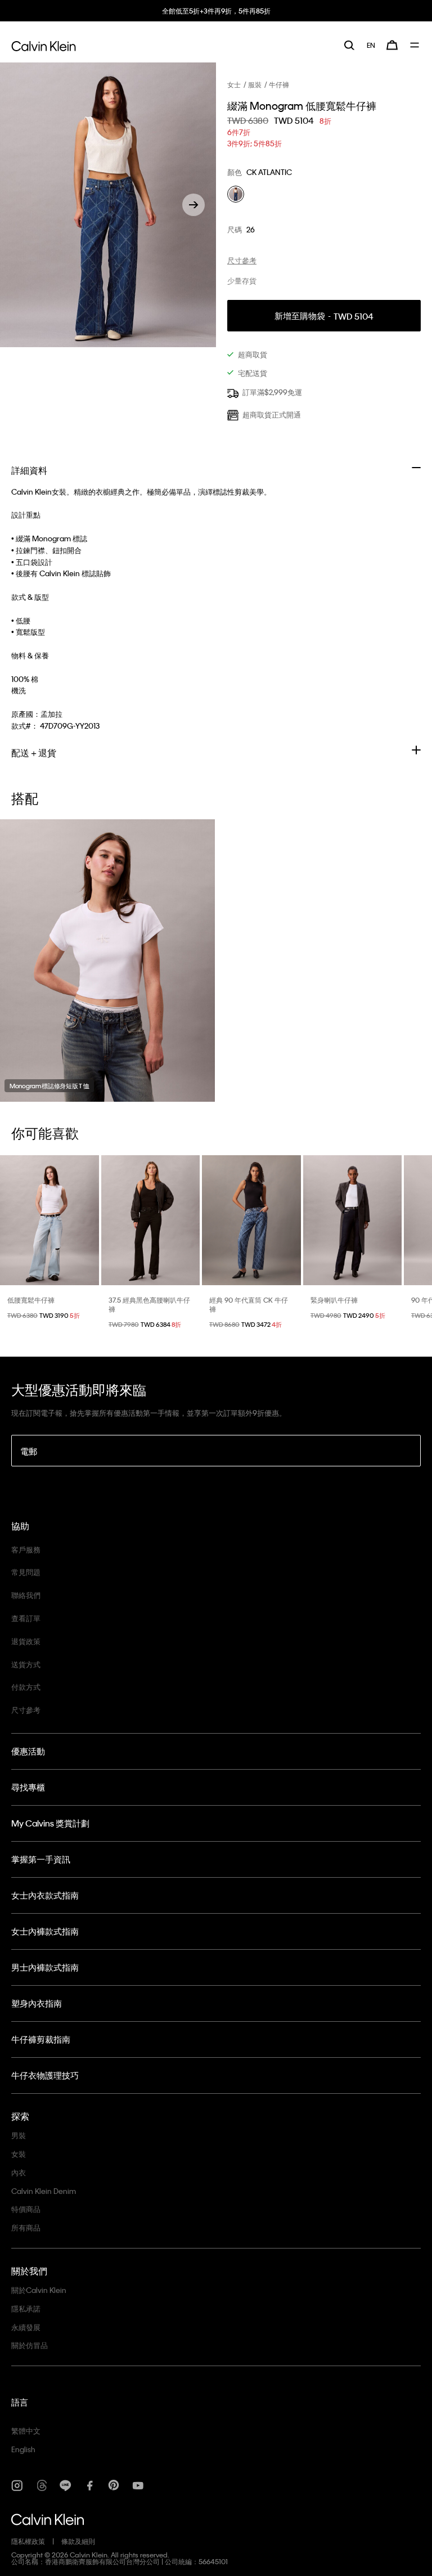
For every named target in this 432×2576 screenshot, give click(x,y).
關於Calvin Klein (39, 2290)
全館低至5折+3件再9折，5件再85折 (216, 11)
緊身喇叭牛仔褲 (334, 1300)
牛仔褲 (279, 84)
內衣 (19, 2172)
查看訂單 (26, 1618)
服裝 (255, 84)
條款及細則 (78, 2541)
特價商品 (26, 2209)
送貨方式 (26, 1664)
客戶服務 (26, 1549)
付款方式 (26, 1687)
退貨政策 (26, 1641)
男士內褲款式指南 (45, 1967)
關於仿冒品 (30, 2345)
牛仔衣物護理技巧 (45, 2075)
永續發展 (26, 2327)
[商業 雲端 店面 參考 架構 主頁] (44, 44)
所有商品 (26, 2227)
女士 (234, 84)
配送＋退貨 (34, 753)
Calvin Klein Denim (44, 2191)
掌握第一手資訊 (41, 1859)
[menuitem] (371, 45)
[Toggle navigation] (415, 45)
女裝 (19, 2154)
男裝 (19, 2135)
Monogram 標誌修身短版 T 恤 (49, 1086)
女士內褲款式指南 (45, 1931)
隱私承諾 (26, 2308)
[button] (193, 205)
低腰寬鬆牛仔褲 (31, 1300)
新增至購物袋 (324, 316)
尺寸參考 (26, 1710)
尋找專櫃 (28, 1787)
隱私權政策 (28, 2541)
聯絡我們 (26, 1595)
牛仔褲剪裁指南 (41, 2039)
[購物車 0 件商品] (392, 45)
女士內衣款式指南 (45, 1895)
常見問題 (26, 1572)
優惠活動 (28, 1751)
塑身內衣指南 (37, 2003)
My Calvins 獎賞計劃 (50, 1823)
